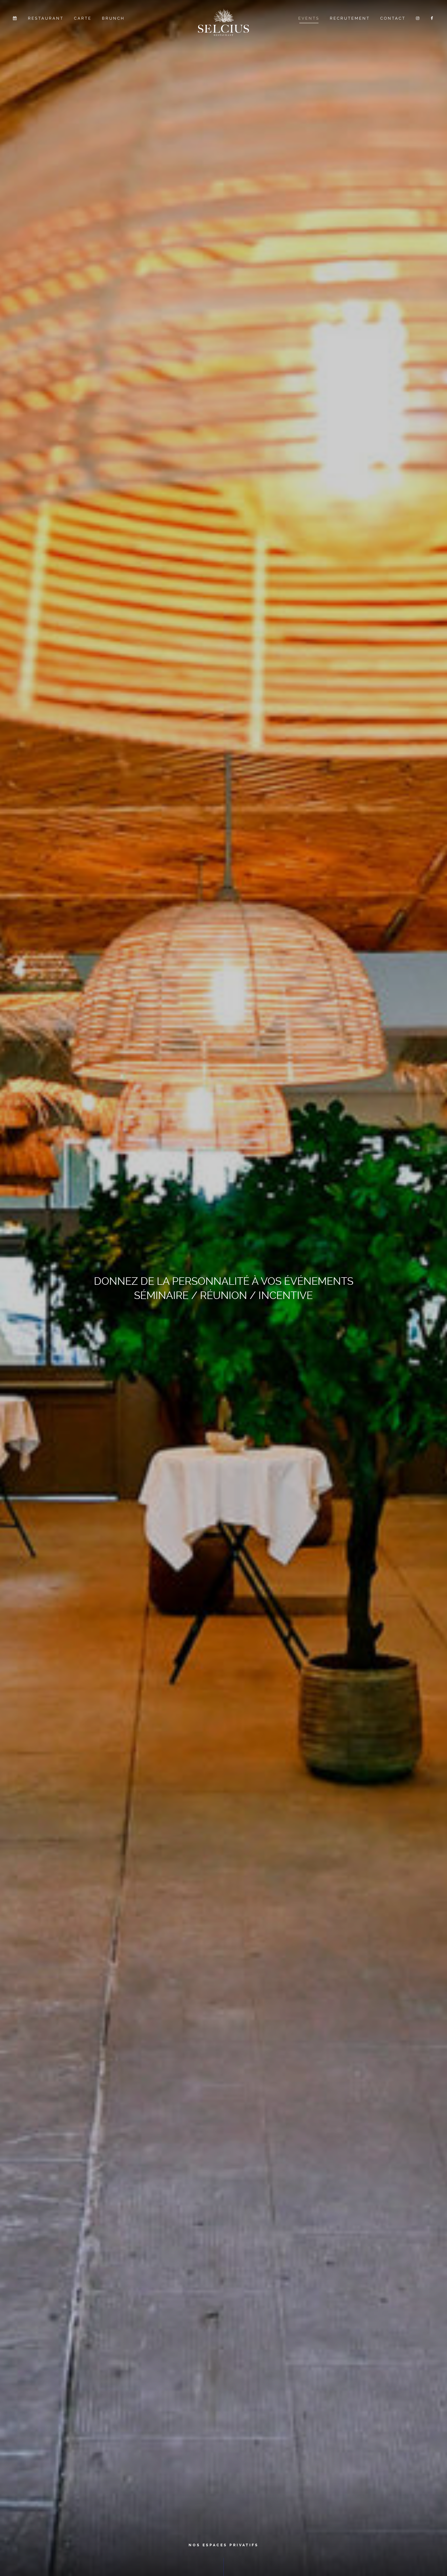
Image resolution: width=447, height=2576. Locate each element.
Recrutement (350, 18)
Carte (83, 18)
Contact (393, 18)
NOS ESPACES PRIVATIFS (224, 2545)
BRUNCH (113, 18)
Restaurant (46, 18)
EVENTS (309, 18)
